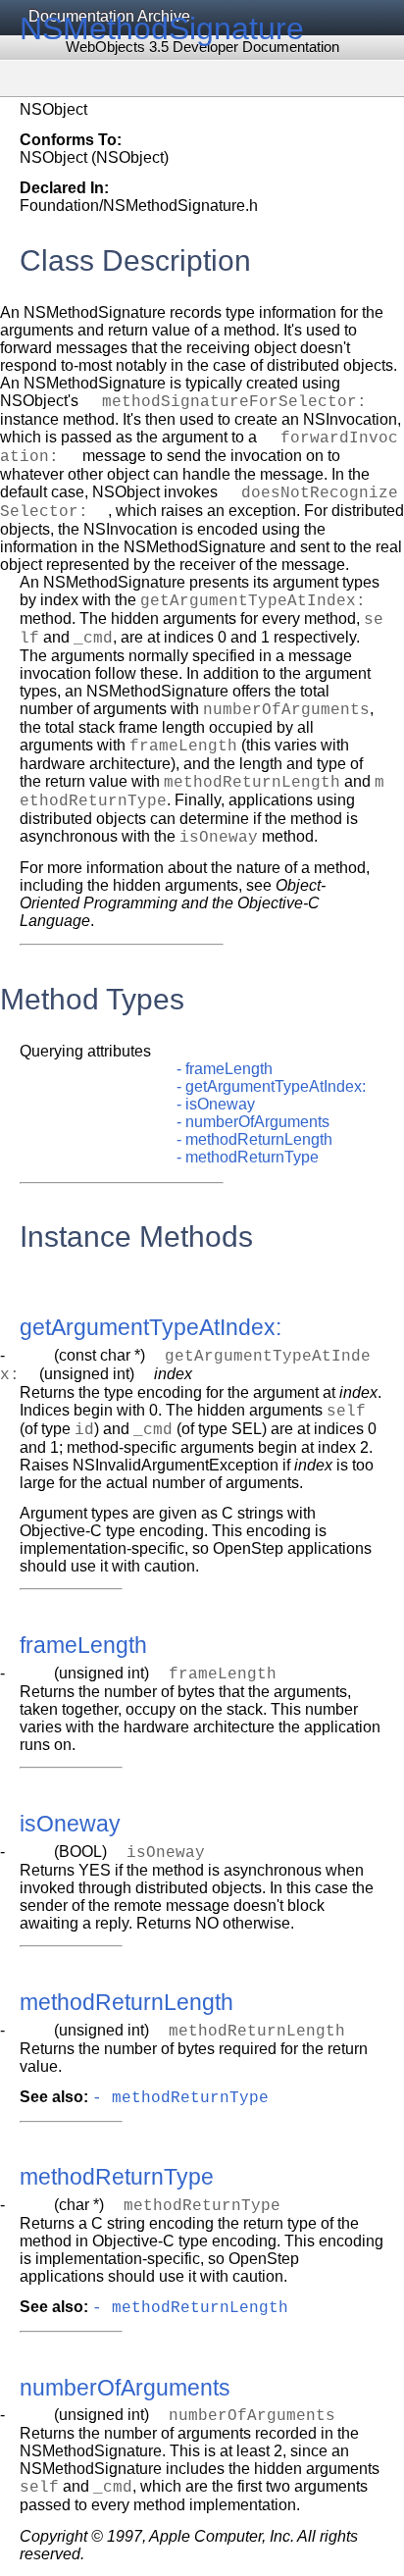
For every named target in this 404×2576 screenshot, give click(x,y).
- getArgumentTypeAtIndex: (271, 1086)
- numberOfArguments (253, 1122)
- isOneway (216, 1104)
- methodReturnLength (254, 1139)
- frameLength (225, 1069)
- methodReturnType (248, 1157)
